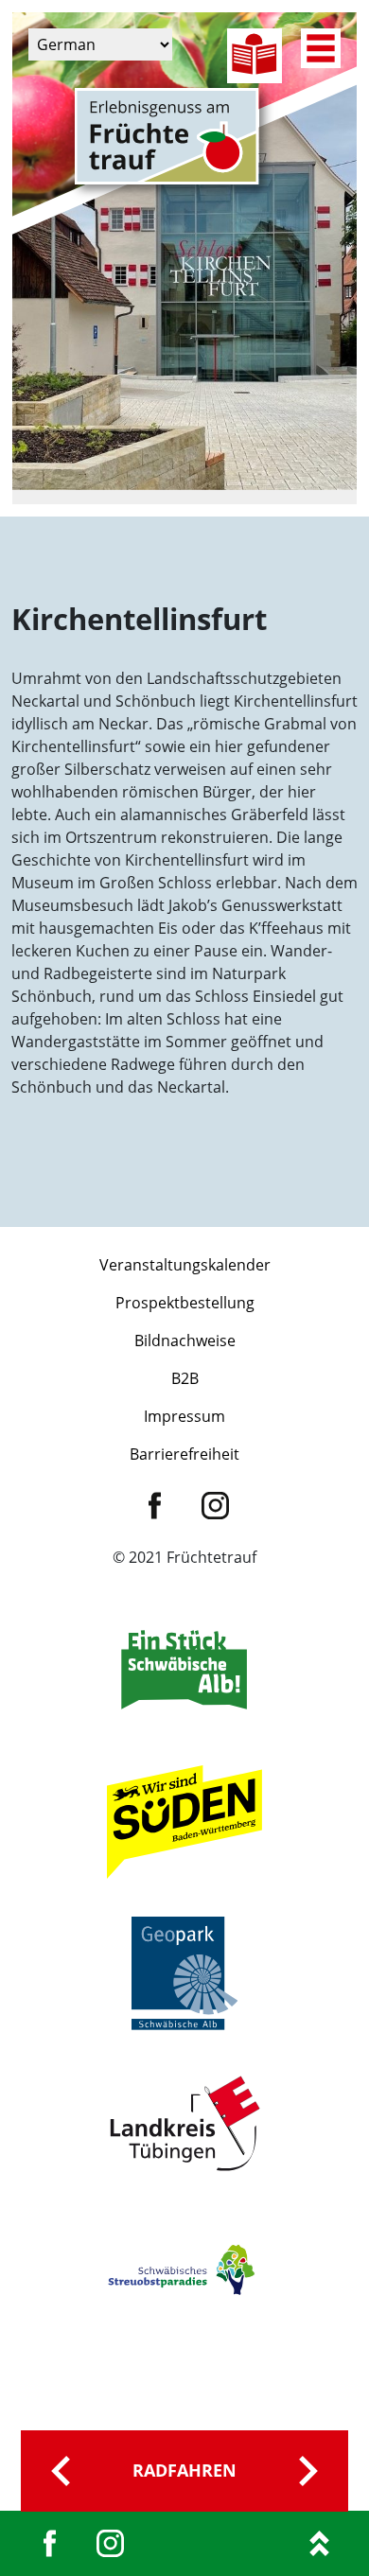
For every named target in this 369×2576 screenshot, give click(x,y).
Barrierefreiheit (184, 1454)
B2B (185, 1378)
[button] (34, 2542)
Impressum (184, 1416)
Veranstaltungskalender (185, 1265)
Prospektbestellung (185, 1303)
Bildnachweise (185, 1341)
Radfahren (184, 2470)
